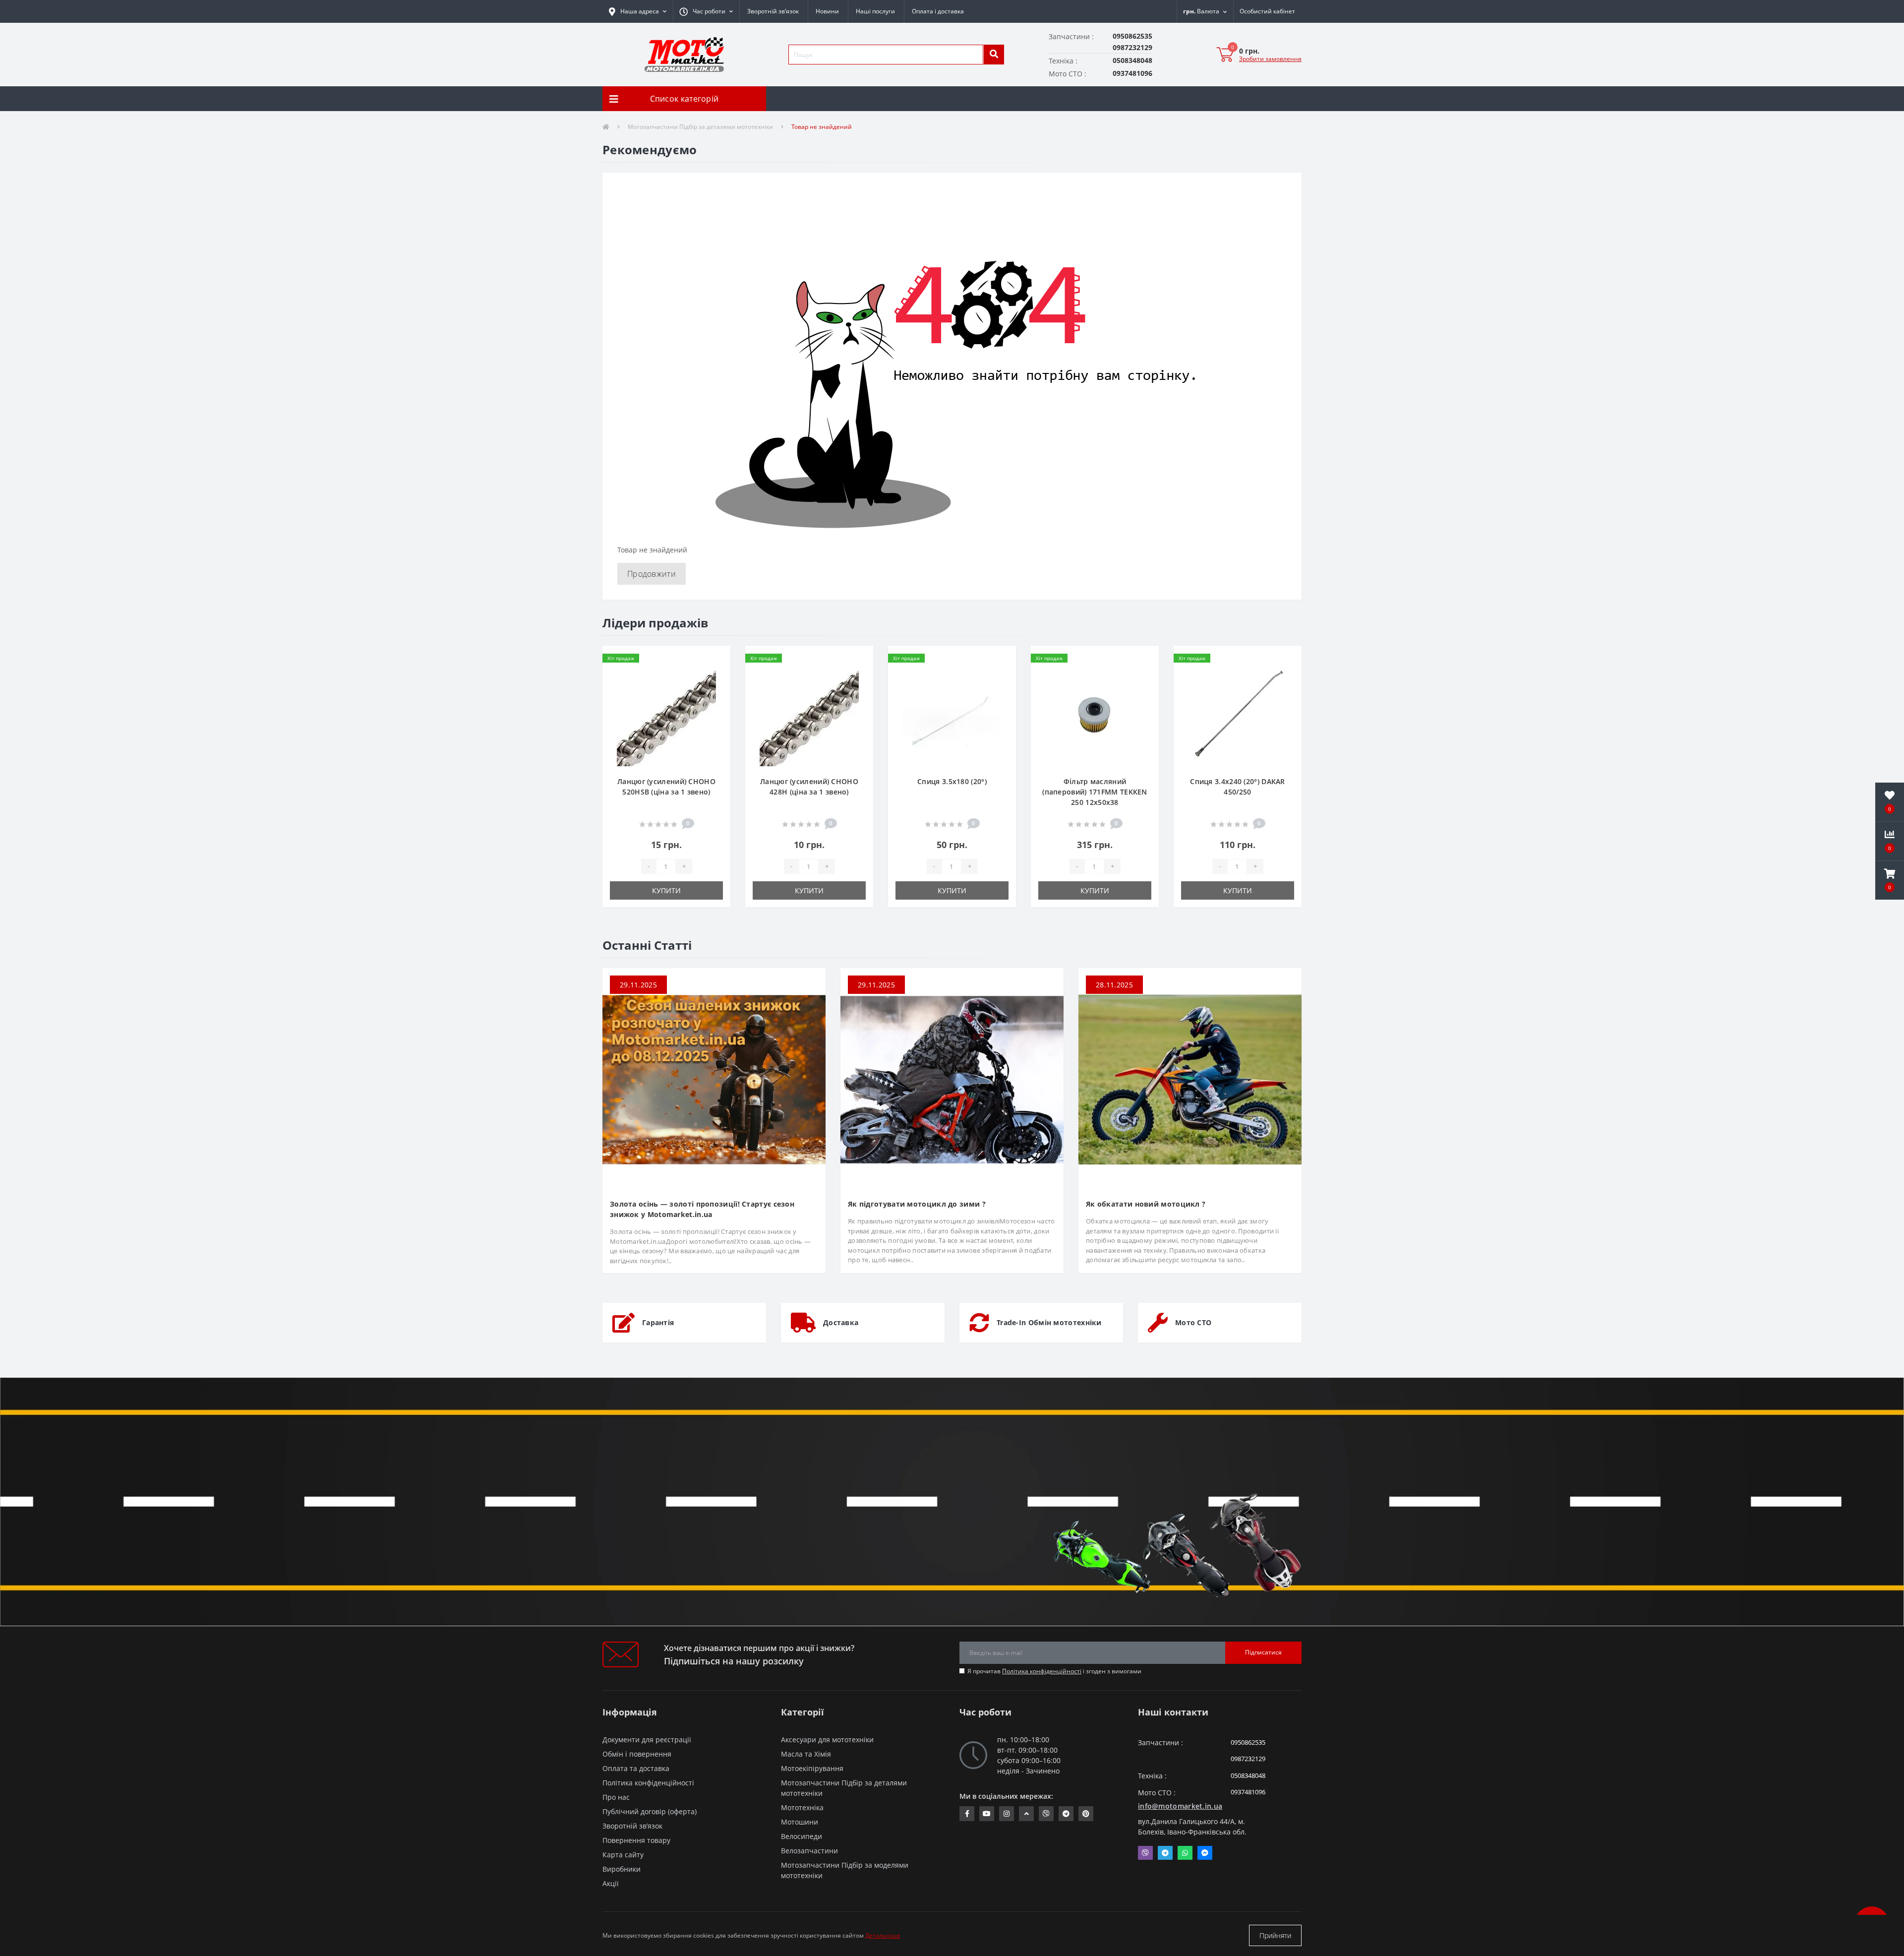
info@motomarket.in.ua (1180, 1806)
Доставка (841, 1322)
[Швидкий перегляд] (715, 691)
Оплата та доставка (636, 1768)
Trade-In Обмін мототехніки (1049, 1322)
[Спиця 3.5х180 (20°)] (952, 716)
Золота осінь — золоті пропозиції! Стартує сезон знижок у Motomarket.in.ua (702, 1209)
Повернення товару (636, 1840)
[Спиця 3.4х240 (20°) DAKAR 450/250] (1238, 716)
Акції (611, 1883)
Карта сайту (623, 1855)
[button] (706, 11)
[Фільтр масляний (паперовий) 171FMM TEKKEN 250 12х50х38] (1095, 716)
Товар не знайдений (822, 127)
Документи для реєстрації (647, 1740)
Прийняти (1275, 1935)
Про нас (616, 1797)
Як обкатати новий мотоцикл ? (1146, 1204)
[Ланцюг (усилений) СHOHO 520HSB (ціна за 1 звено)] (666, 716)
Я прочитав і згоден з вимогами (1054, 1671)
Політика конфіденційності (1042, 1671)
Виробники (622, 1869)
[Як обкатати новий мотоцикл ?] (1190, 1079)
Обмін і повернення (637, 1754)
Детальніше (883, 1935)
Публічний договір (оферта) (650, 1811)
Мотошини (800, 1822)
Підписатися (1263, 1652)
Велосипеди (802, 1836)
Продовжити (652, 574)
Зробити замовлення (1270, 59)
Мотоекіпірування (812, 1768)
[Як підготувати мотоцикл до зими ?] (952, 1079)
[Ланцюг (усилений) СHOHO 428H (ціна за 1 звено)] (809, 716)
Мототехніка (802, 1807)
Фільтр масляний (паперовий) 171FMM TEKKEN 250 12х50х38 (1095, 792)
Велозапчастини (809, 1851)
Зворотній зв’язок (773, 11)
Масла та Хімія (806, 1754)
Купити (666, 890)
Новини (827, 11)
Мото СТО (1193, 1322)
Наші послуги (875, 11)
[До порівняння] (715, 675)
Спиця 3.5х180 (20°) (952, 781)
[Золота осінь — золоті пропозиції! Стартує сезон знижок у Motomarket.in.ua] (714, 1079)
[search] (994, 55)
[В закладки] (715, 659)
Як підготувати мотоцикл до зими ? (917, 1204)
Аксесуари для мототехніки (827, 1740)
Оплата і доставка (938, 11)
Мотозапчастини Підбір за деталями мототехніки (700, 127)
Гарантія (658, 1322)
